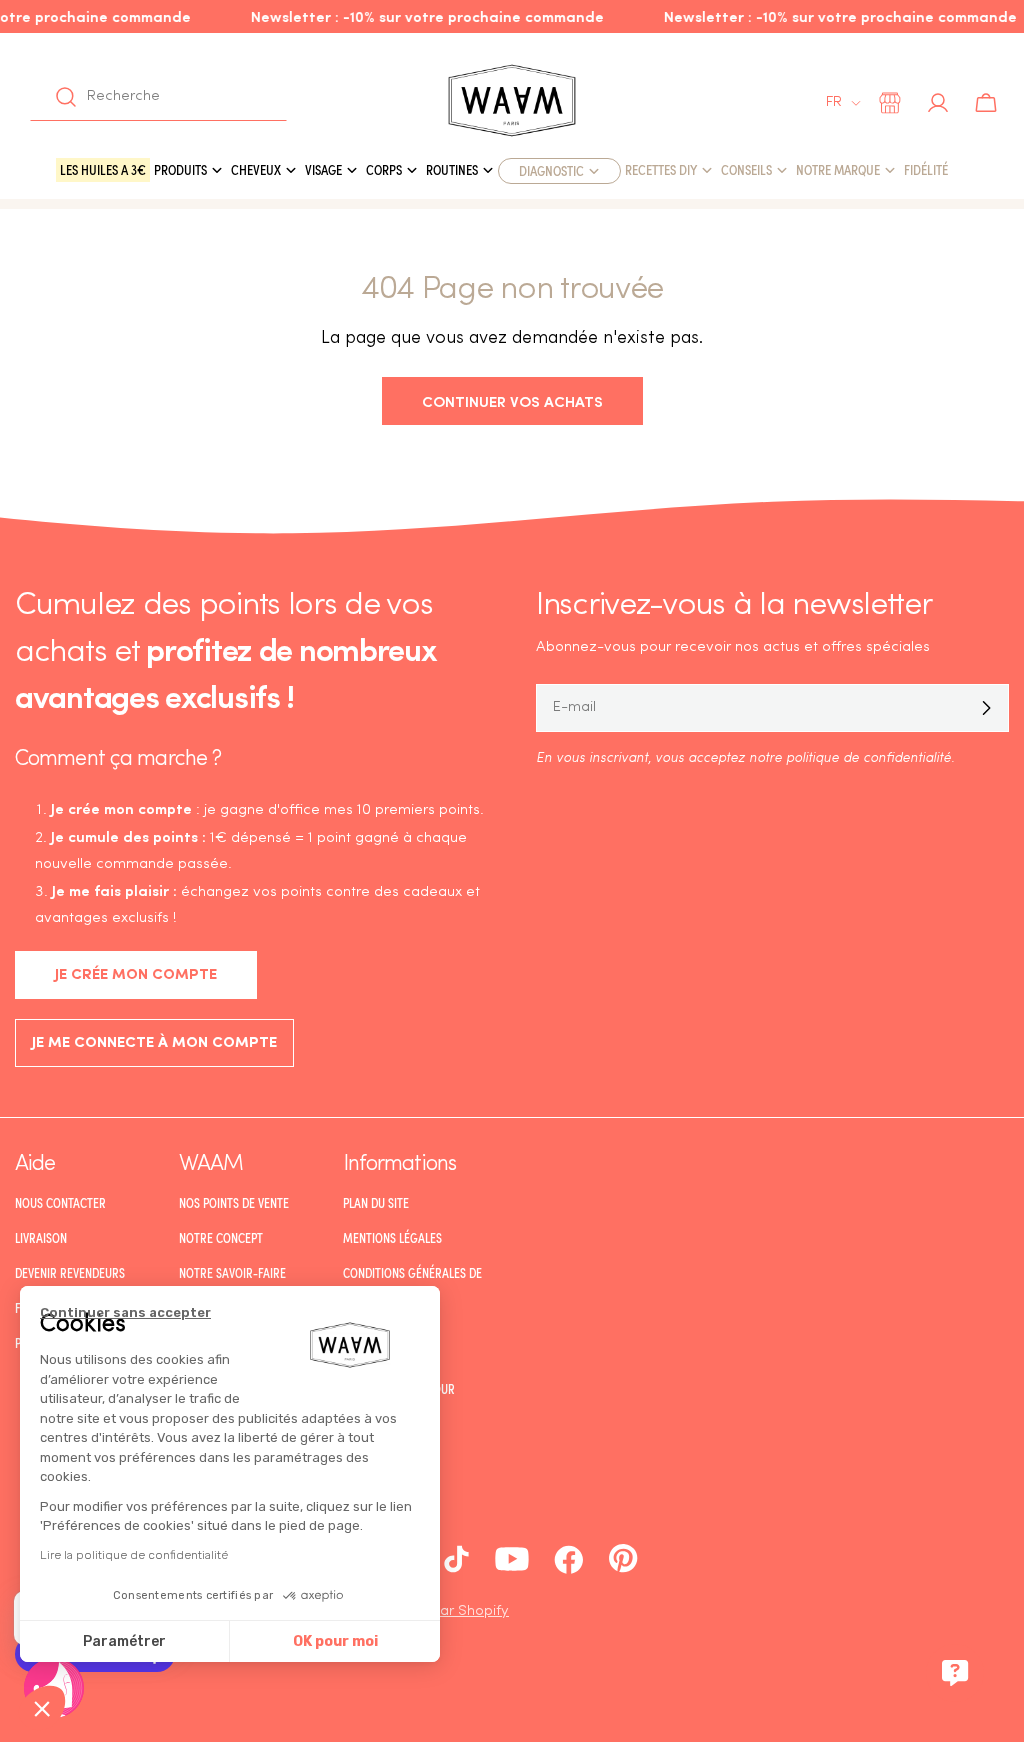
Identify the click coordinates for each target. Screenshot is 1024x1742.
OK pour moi (335, 1641)
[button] (42, 1708)
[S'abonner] (986, 708)
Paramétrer (124, 1641)
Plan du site (376, 1203)
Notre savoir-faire (232, 1273)
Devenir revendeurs (70, 1273)
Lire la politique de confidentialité (134, 1555)
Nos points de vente (234, 1203)
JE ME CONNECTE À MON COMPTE (154, 1043)
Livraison (41, 1238)
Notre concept (221, 1238)
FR (834, 102)
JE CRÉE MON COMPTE (136, 975)
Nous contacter (60, 1203)
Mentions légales (392, 1238)
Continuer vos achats (512, 400)
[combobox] (158, 97)
